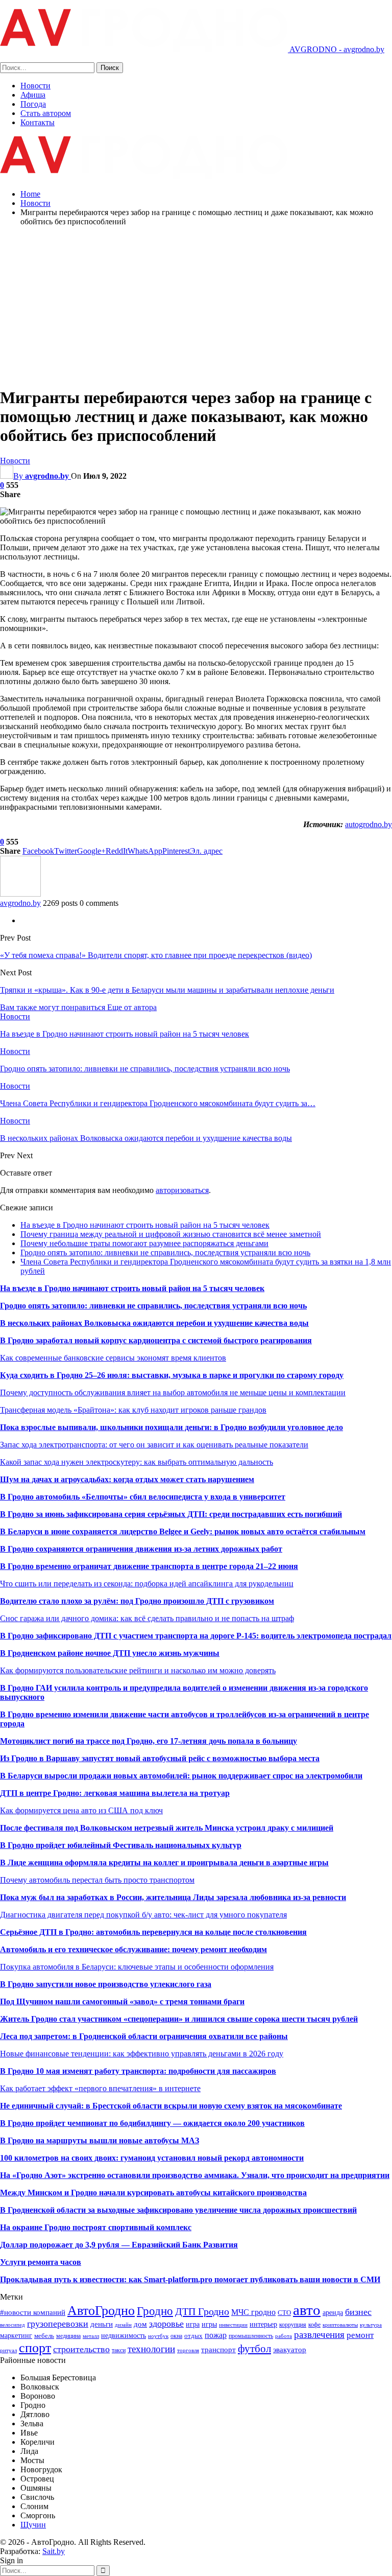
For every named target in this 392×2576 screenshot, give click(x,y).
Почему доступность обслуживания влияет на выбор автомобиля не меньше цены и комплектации (173, 1392)
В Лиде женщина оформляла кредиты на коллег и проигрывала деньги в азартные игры (164, 1863)
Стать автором (46, 113)
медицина (68, 2336)
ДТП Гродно (202, 2311)
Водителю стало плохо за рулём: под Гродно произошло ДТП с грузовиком (137, 1601)
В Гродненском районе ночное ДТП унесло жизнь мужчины (110, 1653)
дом (140, 2324)
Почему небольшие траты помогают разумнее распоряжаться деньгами (144, 1243)
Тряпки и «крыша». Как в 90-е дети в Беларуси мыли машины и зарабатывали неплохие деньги (167, 990)
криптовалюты (340, 2325)
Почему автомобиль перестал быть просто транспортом (97, 1880)
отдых (193, 2336)
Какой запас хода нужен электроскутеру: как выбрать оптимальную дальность (137, 1462)
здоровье (166, 2324)
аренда (333, 2312)
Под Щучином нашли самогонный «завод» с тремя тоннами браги (122, 2001)
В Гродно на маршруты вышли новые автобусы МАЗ (100, 2140)
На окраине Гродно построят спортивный (78, 2227)
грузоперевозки (58, 2324)
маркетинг (16, 2335)
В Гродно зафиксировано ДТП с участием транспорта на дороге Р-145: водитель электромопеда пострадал (196, 1636)
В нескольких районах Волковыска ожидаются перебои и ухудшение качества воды (154, 1323)
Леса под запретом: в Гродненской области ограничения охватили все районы (144, 2036)
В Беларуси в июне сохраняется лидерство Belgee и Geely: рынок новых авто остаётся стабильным (183, 1531)
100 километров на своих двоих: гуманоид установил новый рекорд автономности (152, 2158)
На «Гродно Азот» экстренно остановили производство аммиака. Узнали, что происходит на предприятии (195, 2175)
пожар (216, 2335)
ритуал (8, 2350)
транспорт (218, 2349)
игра (193, 2324)
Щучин (33, 2525)
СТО (284, 2313)
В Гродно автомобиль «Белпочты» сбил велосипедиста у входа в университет (143, 1497)
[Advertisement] (196, 306)
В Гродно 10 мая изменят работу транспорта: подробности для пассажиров (138, 2071)
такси (119, 2350)
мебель (44, 2336)
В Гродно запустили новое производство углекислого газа (106, 1984)
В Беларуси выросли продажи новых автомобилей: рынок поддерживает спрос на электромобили (181, 1776)
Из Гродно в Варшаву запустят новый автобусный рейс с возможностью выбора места (160, 1758)
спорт (35, 2348)
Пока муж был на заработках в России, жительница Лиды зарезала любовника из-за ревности (173, 1897)
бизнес (358, 2312)
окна (176, 2336)
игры (209, 2324)
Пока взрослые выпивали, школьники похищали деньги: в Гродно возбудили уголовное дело (171, 1427)
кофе (314, 2325)
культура (371, 2325)
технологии (151, 2349)
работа (284, 2336)
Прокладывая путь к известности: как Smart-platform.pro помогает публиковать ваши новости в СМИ (190, 2279)
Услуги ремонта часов (41, 2262)
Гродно (155, 2311)
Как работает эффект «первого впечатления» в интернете (100, 2088)
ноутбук (158, 2336)
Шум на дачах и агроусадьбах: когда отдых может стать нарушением (127, 1479)
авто (307, 2310)
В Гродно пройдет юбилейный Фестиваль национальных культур (121, 1845)
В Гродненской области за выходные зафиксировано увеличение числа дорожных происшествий (178, 2210)
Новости (35, 86)
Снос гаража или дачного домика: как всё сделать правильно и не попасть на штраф (147, 1618)
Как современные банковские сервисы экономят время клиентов (113, 1358)
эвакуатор (290, 2350)
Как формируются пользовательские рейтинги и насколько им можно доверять (138, 1670)
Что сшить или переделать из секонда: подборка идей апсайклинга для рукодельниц (147, 1584)
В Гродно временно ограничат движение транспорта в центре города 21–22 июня (149, 1566)
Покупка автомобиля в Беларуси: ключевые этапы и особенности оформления (137, 1967)
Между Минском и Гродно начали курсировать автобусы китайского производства (153, 2193)
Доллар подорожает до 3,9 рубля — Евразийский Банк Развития (119, 2245)
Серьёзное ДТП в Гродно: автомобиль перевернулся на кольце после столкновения (153, 1932)
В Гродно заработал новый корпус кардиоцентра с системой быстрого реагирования (156, 1340)
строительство (81, 2349)
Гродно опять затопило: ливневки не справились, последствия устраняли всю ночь (165, 1252)
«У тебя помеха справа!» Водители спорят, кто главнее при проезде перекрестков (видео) (156, 955)
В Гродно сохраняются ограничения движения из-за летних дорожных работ (141, 1549)
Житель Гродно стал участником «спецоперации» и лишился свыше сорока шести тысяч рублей (179, 2019)
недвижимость (124, 2335)
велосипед (13, 2325)
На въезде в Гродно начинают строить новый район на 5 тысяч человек (145, 1225)
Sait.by (54, 2551)
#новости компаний (33, 2312)
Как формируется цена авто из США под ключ (81, 1810)
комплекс (174, 2227)
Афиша (33, 95)
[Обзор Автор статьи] (20, 894)
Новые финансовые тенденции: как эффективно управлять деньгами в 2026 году (142, 2054)
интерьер (263, 2324)
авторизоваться (182, 1190)
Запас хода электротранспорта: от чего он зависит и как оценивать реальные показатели (154, 1445)
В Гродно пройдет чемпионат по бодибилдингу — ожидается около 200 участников (152, 2123)
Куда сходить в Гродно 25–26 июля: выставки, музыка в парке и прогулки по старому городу (172, 1375)
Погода (33, 104)
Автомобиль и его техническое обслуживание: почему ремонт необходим (133, 1949)
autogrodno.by (369, 824)
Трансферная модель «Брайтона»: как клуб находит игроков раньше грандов (133, 1410)
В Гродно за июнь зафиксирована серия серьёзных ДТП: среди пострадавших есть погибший (171, 1514)
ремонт (360, 2335)
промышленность (251, 2336)
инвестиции (233, 2325)
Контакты (38, 122)
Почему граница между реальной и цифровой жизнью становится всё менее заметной (171, 1234)
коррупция (293, 2325)
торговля (188, 2350)
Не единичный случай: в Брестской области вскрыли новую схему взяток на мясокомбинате (171, 2106)
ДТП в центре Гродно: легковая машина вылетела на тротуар (115, 1793)
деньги (102, 2324)
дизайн (123, 2325)
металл (91, 2336)
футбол (254, 2349)
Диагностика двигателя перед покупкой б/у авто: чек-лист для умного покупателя (143, 1915)
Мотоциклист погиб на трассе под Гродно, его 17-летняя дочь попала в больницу (149, 1741)
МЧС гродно (253, 2312)
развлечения (319, 2335)
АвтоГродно (101, 2311)
